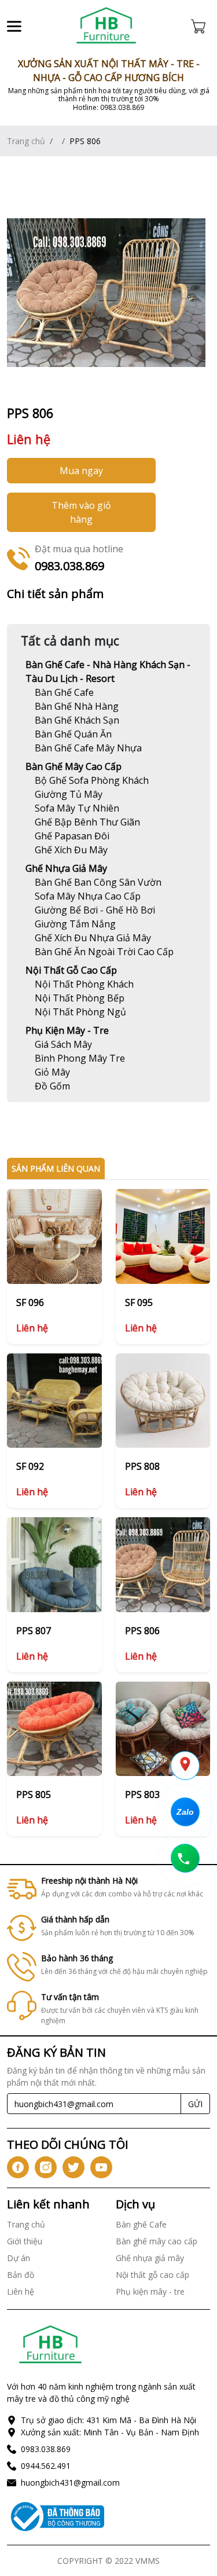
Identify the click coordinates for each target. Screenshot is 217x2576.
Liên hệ (21, 2291)
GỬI (195, 2104)
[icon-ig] (46, 2167)
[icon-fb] (18, 2167)
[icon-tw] (73, 2167)
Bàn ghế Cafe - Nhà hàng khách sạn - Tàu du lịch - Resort (108, 671)
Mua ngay (81, 471)
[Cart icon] (201, 26)
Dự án (19, 2258)
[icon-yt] (101, 2167)
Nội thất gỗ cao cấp (71, 970)
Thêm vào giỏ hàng (81, 512)
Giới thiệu (25, 2241)
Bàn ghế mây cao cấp (73, 766)
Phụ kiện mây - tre (67, 1030)
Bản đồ (21, 2275)
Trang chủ (26, 141)
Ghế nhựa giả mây (66, 868)
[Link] (106, 26)
